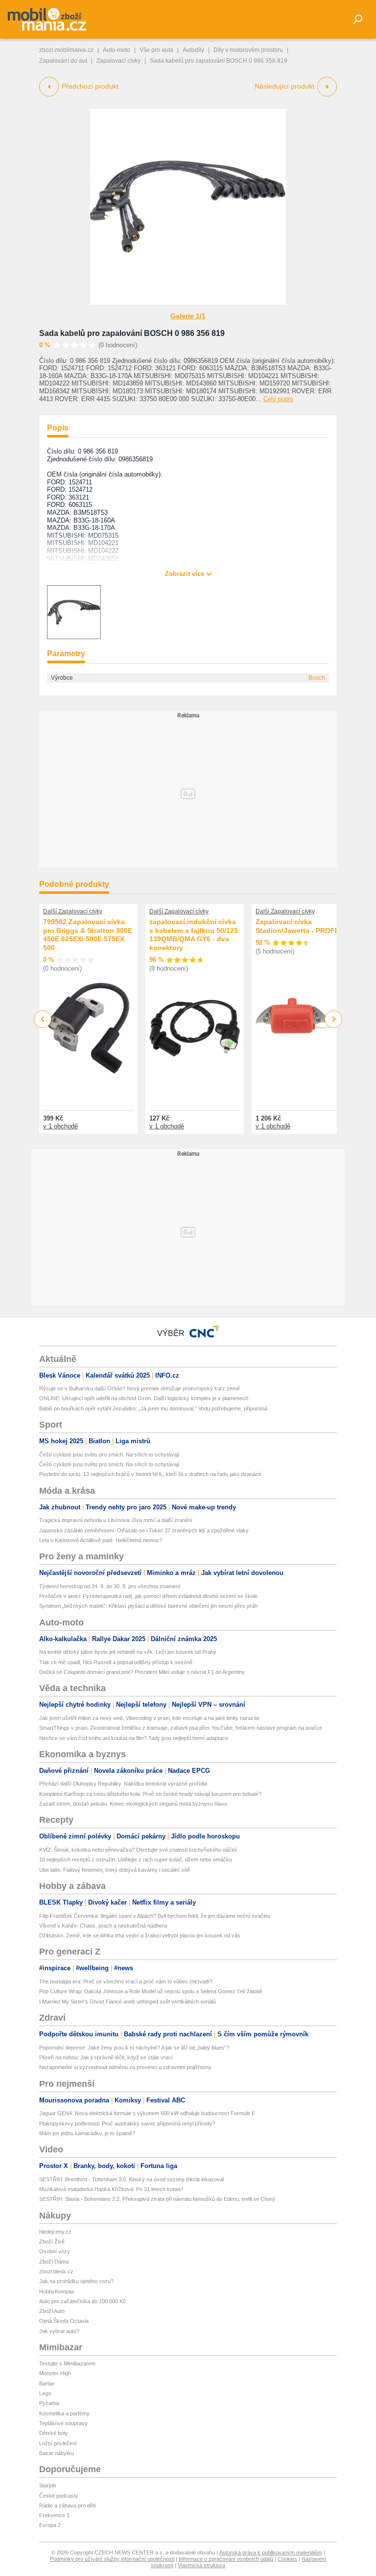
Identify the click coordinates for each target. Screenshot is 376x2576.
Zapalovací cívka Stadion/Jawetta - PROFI (296, 926)
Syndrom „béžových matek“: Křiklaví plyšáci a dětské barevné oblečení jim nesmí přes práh (148, 1606)
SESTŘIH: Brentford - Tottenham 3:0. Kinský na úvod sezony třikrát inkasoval (131, 2179)
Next (334, 1019)
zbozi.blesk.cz (56, 2271)
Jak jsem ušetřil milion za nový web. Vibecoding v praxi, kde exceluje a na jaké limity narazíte (149, 1718)
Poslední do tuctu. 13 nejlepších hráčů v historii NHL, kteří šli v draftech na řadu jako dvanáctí (150, 1474)
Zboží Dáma (54, 2262)
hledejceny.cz (55, 2232)
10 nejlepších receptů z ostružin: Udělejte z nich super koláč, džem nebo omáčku (136, 1860)
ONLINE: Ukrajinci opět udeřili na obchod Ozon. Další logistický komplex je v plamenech (144, 1398)
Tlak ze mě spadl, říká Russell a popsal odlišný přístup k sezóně (116, 1662)
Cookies (287, 2559)
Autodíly (193, 50)
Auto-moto (117, 50)
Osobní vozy (55, 2251)
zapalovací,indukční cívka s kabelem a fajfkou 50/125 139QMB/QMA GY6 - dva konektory (194, 935)
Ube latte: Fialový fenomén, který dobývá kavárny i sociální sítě (115, 1870)
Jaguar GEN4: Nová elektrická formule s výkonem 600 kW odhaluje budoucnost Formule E (147, 2113)
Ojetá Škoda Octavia (64, 2321)
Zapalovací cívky (118, 61)
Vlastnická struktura (201, 2565)
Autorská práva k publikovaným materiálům (271, 2552)
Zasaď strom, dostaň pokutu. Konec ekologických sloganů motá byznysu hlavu (133, 1804)
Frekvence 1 (54, 2515)
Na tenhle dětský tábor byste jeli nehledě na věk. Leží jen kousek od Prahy (128, 1652)
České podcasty (59, 2496)
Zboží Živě (52, 2242)
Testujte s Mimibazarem (67, 2363)
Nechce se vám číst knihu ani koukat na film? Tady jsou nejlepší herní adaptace (134, 1738)
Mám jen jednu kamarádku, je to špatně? (87, 2133)
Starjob (47, 2485)
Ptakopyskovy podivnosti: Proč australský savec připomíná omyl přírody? (127, 2123)
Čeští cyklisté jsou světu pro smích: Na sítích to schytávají (109, 1455)
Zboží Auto (52, 2311)
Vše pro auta (156, 50)
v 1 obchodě (60, 1126)
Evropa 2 (50, 2525)
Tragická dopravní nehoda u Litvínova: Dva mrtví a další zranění (116, 1520)
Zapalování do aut (63, 61)
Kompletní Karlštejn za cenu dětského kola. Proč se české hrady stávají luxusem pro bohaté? (150, 1794)
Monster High (55, 2373)
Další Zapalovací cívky (73, 911)
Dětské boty (54, 2433)
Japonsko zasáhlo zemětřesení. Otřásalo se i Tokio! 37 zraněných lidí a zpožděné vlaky (144, 1530)
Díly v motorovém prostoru (248, 50)
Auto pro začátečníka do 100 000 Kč (82, 2301)
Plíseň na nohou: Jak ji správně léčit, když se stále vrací (106, 2057)
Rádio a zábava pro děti (67, 2505)
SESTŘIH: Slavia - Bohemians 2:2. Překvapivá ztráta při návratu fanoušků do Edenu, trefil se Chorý (157, 2199)
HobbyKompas (57, 2291)
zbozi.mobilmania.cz (66, 50)
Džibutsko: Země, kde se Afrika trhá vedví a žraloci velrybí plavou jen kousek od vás (140, 1935)
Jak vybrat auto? (59, 2331)
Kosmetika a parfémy (64, 2413)
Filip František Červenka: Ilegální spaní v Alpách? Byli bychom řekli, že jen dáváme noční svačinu (155, 1916)
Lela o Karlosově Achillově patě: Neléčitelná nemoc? (101, 1540)
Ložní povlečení (58, 2443)
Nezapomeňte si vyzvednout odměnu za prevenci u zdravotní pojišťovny (125, 2067)
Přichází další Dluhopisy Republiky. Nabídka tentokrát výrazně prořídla (123, 1784)
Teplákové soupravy (63, 2423)
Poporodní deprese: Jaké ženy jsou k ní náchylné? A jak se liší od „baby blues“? (134, 2048)
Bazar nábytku (57, 2453)
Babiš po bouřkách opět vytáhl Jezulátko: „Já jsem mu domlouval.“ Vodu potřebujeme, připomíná (153, 1408)
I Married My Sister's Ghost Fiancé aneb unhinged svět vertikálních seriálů (128, 2002)
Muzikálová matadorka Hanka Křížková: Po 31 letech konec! (111, 2189)
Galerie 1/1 (188, 316)
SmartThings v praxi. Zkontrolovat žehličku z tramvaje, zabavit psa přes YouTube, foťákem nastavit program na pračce (181, 1728)
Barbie (47, 2384)
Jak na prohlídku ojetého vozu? (76, 2281)
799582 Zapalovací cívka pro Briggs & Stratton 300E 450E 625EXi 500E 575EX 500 (88, 935)
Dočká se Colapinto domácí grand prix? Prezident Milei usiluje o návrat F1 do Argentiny (142, 1672)
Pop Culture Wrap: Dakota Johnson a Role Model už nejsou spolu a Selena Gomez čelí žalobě (151, 1991)
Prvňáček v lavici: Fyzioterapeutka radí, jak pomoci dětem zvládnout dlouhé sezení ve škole (148, 1596)
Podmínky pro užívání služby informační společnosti (112, 2559)
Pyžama (49, 2403)
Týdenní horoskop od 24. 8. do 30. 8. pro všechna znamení (110, 1586)
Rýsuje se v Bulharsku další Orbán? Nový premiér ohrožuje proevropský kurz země (140, 1388)
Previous (43, 1019)
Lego (45, 2393)
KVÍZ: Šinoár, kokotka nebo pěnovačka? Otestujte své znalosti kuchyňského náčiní (138, 1850)
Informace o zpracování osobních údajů (226, 2559)
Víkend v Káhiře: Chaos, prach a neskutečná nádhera (103, 1926)
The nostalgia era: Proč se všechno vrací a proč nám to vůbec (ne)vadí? (126, 1981)
